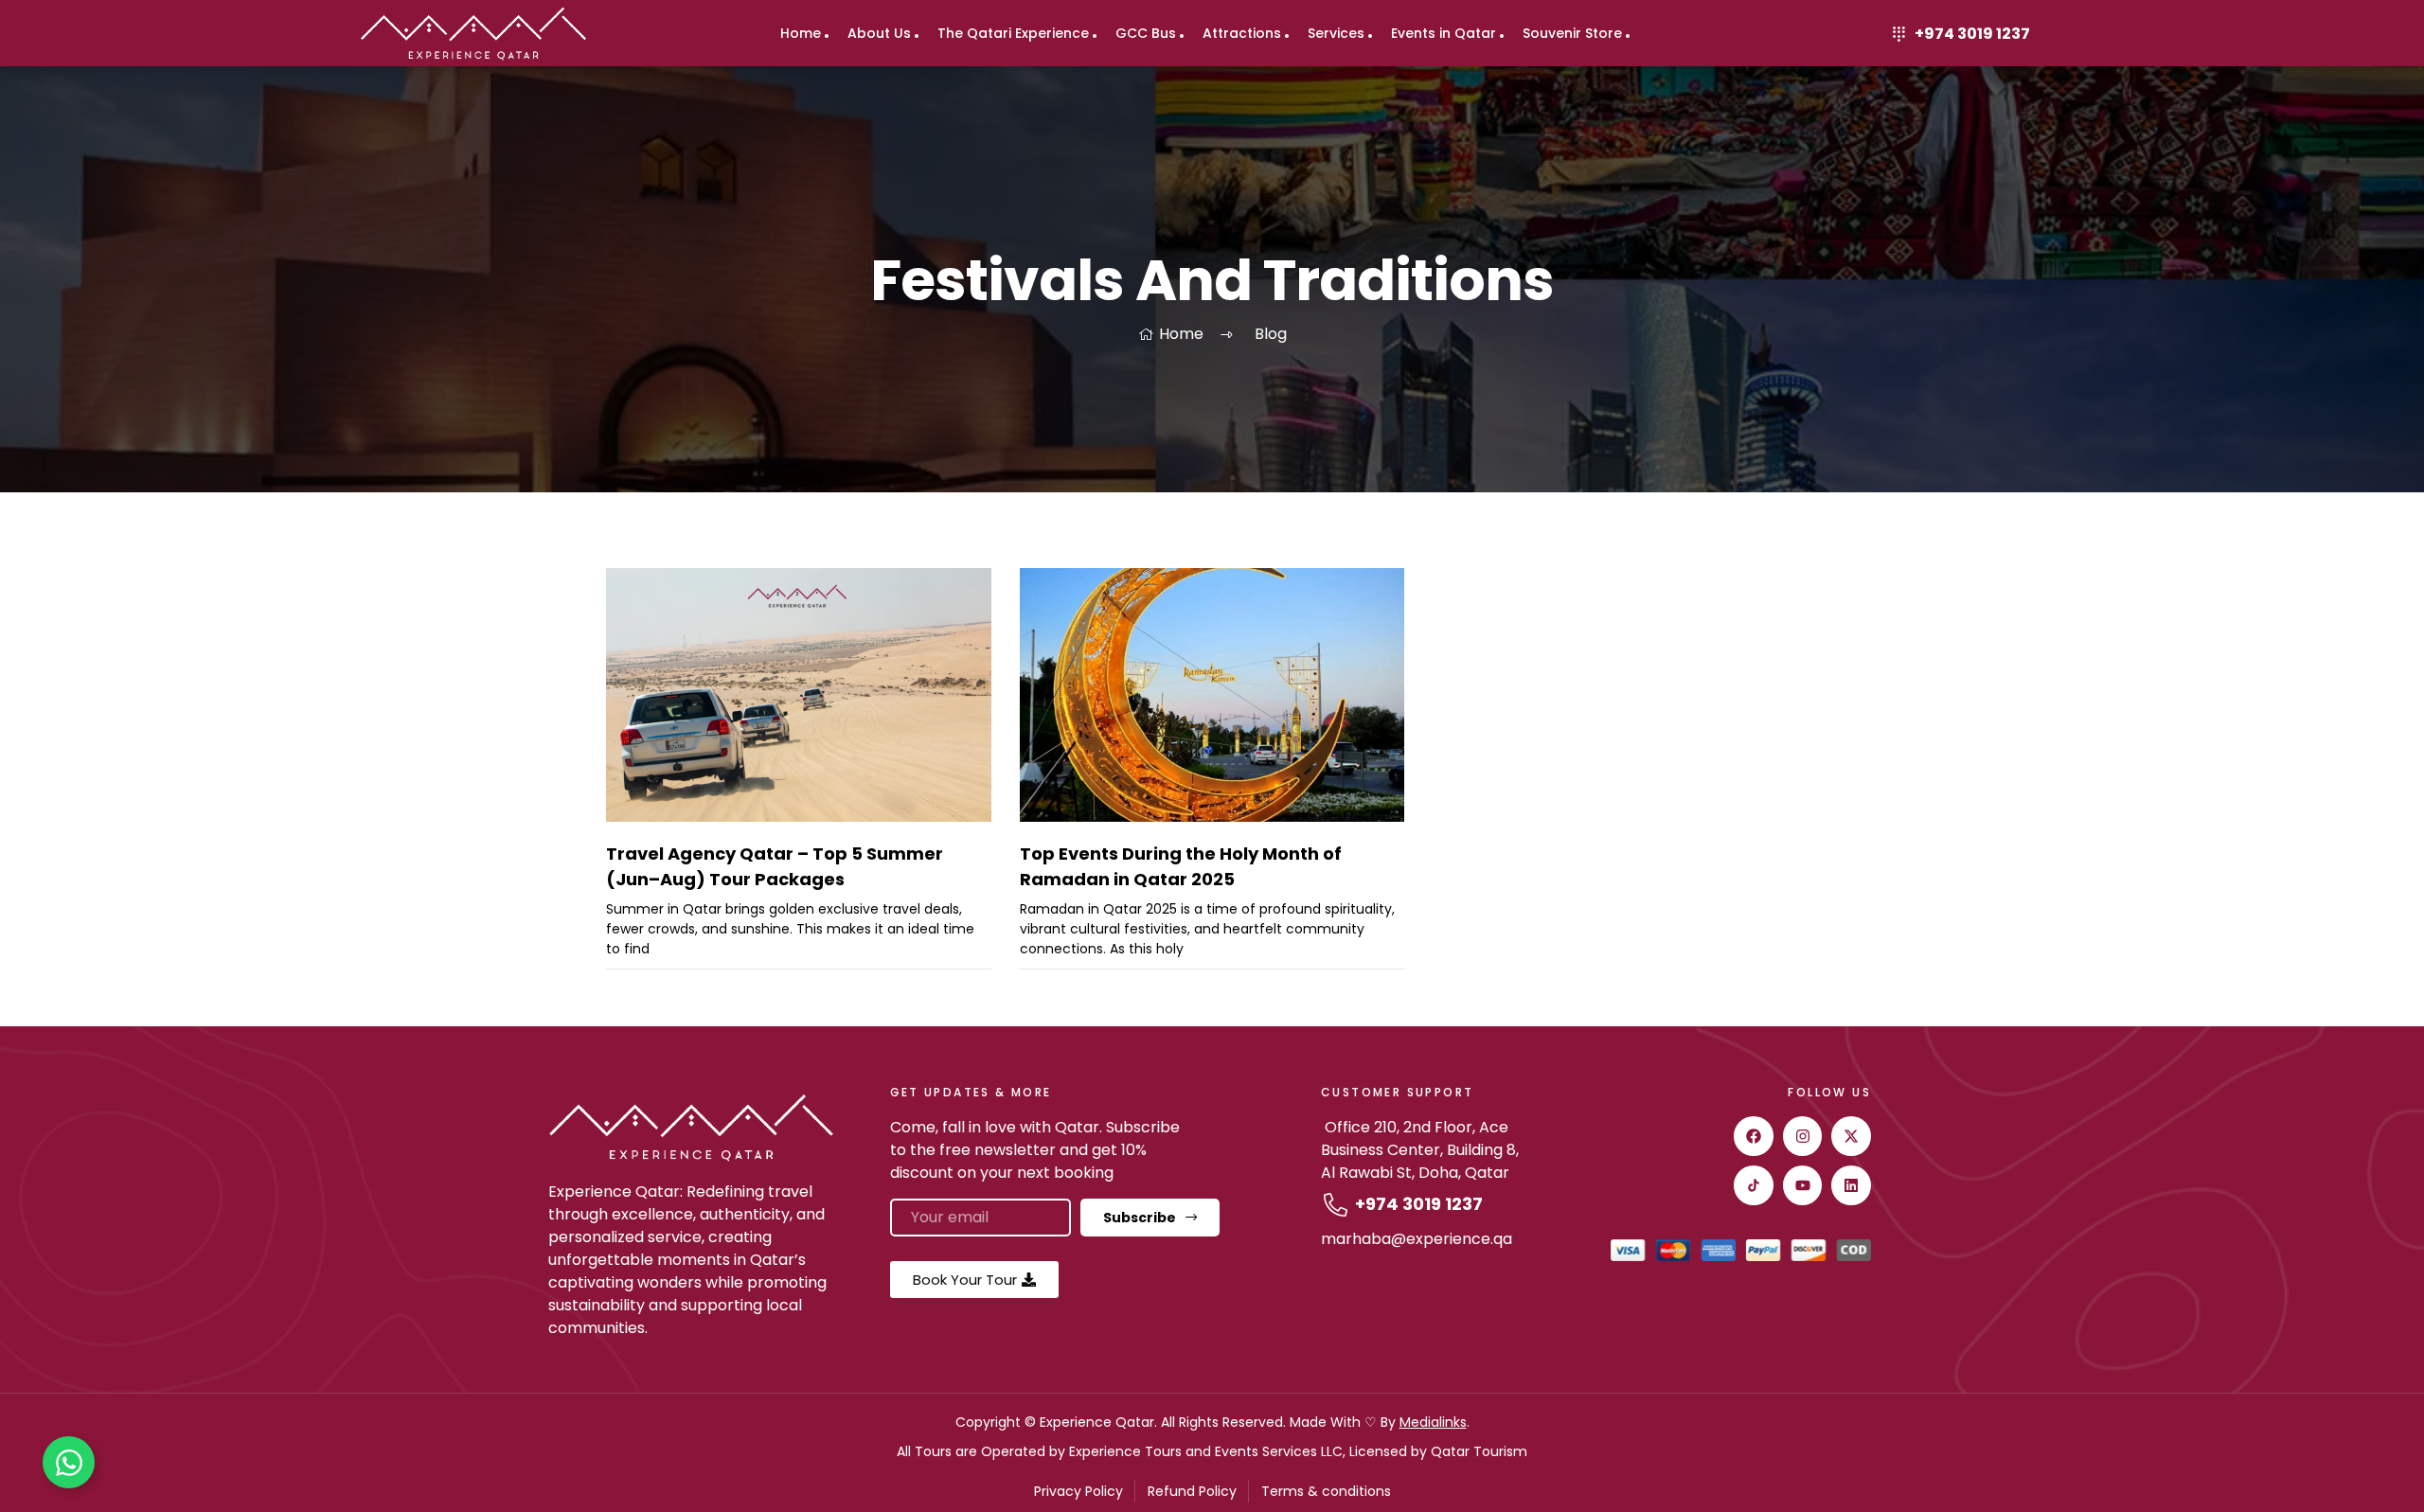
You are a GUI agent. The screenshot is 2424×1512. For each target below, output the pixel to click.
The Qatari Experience (1013, 33)
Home (801, 33)
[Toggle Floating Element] (69, 1462)
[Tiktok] (1754, 1185)
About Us (879, 33)
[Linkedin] (1851, 1185)
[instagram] (1803, 1136)
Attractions (1242, 33)
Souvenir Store (1572, 33)
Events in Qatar (1444, 33)
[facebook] (1754, 1136)
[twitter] (1851, 1136)
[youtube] (1803, 1185)
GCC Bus (1146, 33)
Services (1336, 33)
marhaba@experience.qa (1417, 1239)
